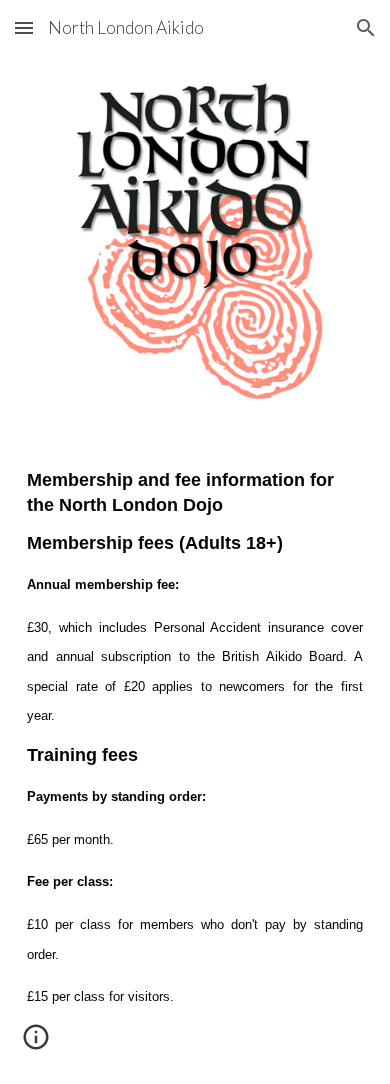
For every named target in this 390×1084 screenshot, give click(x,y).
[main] (195, 753)
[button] (24, 27)
